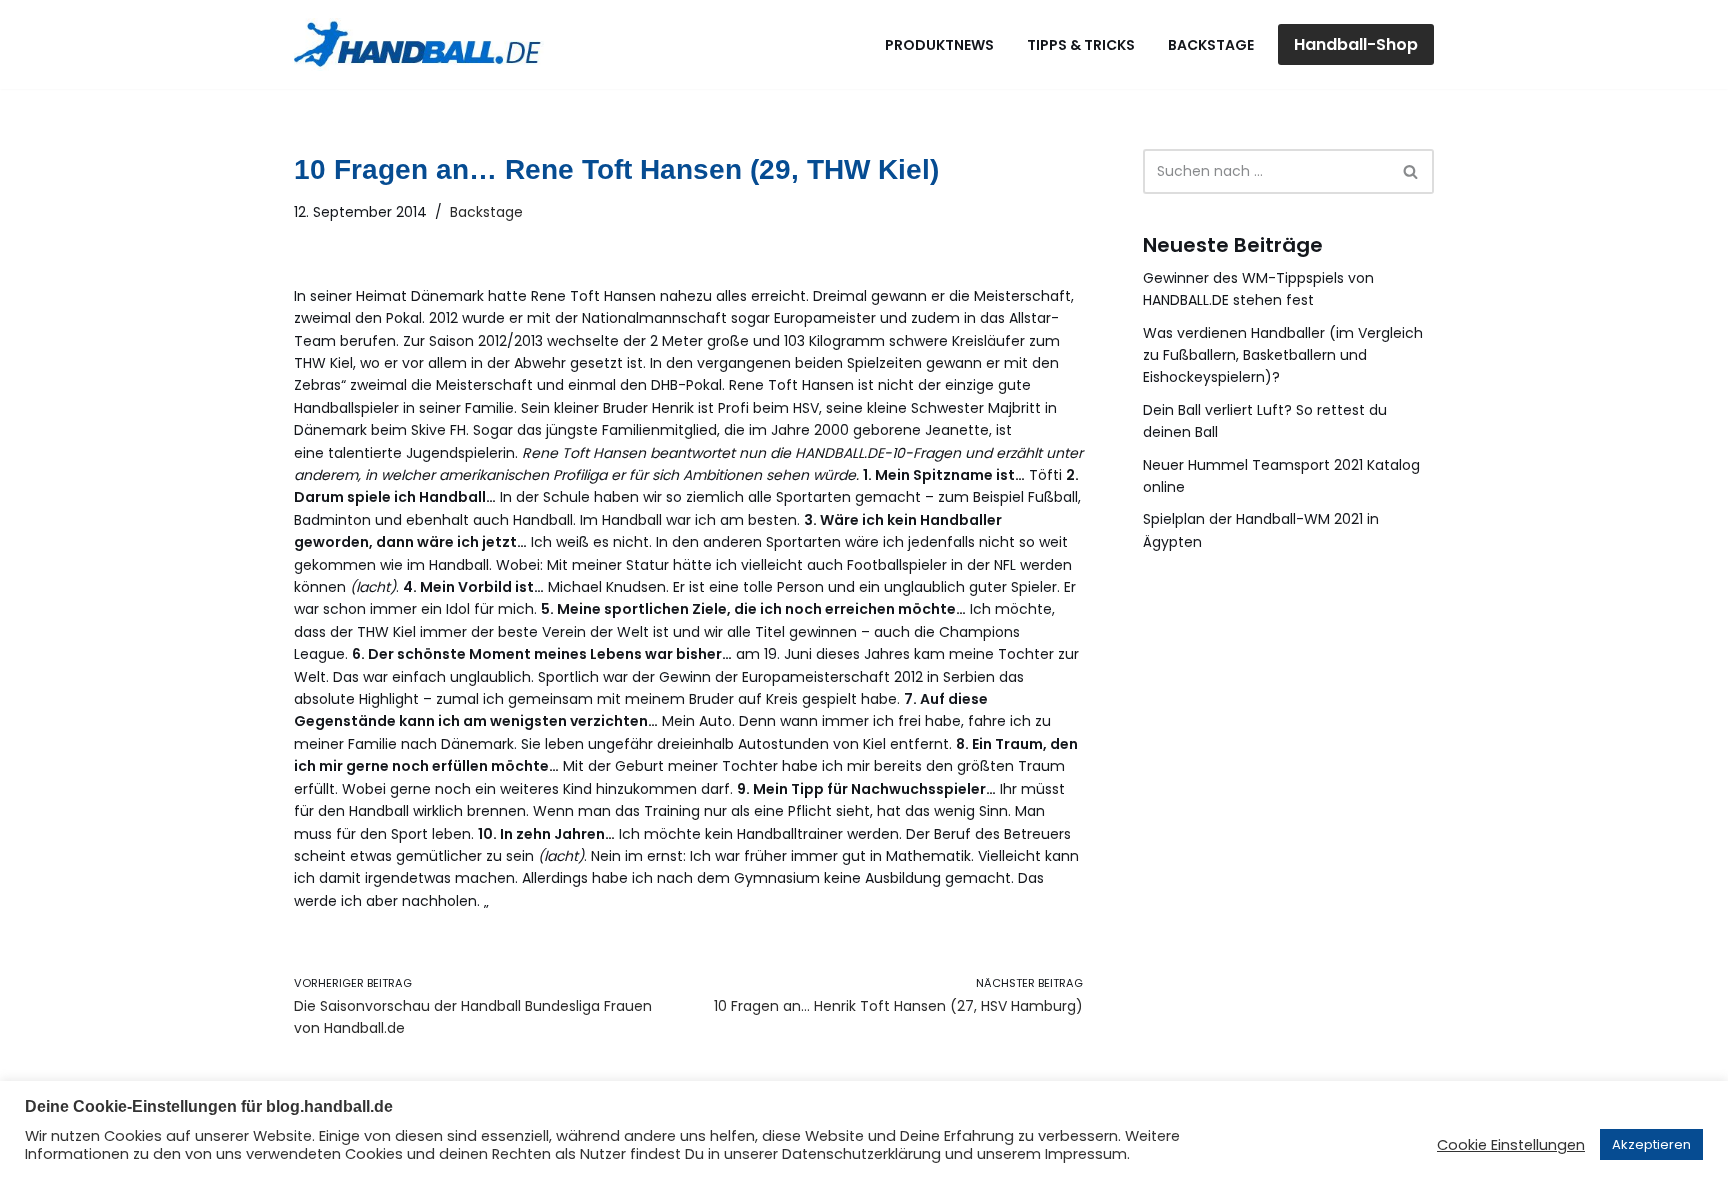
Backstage (1211, 45)
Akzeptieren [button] (1651, 1144)
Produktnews (939, 45)
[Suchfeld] (1411, 171)
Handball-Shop (1356, 44)
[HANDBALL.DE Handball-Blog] (419, 44)
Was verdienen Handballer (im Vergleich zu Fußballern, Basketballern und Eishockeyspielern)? (1283, 355)
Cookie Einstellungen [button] (1511, 1145)
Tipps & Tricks (1081, 45)
